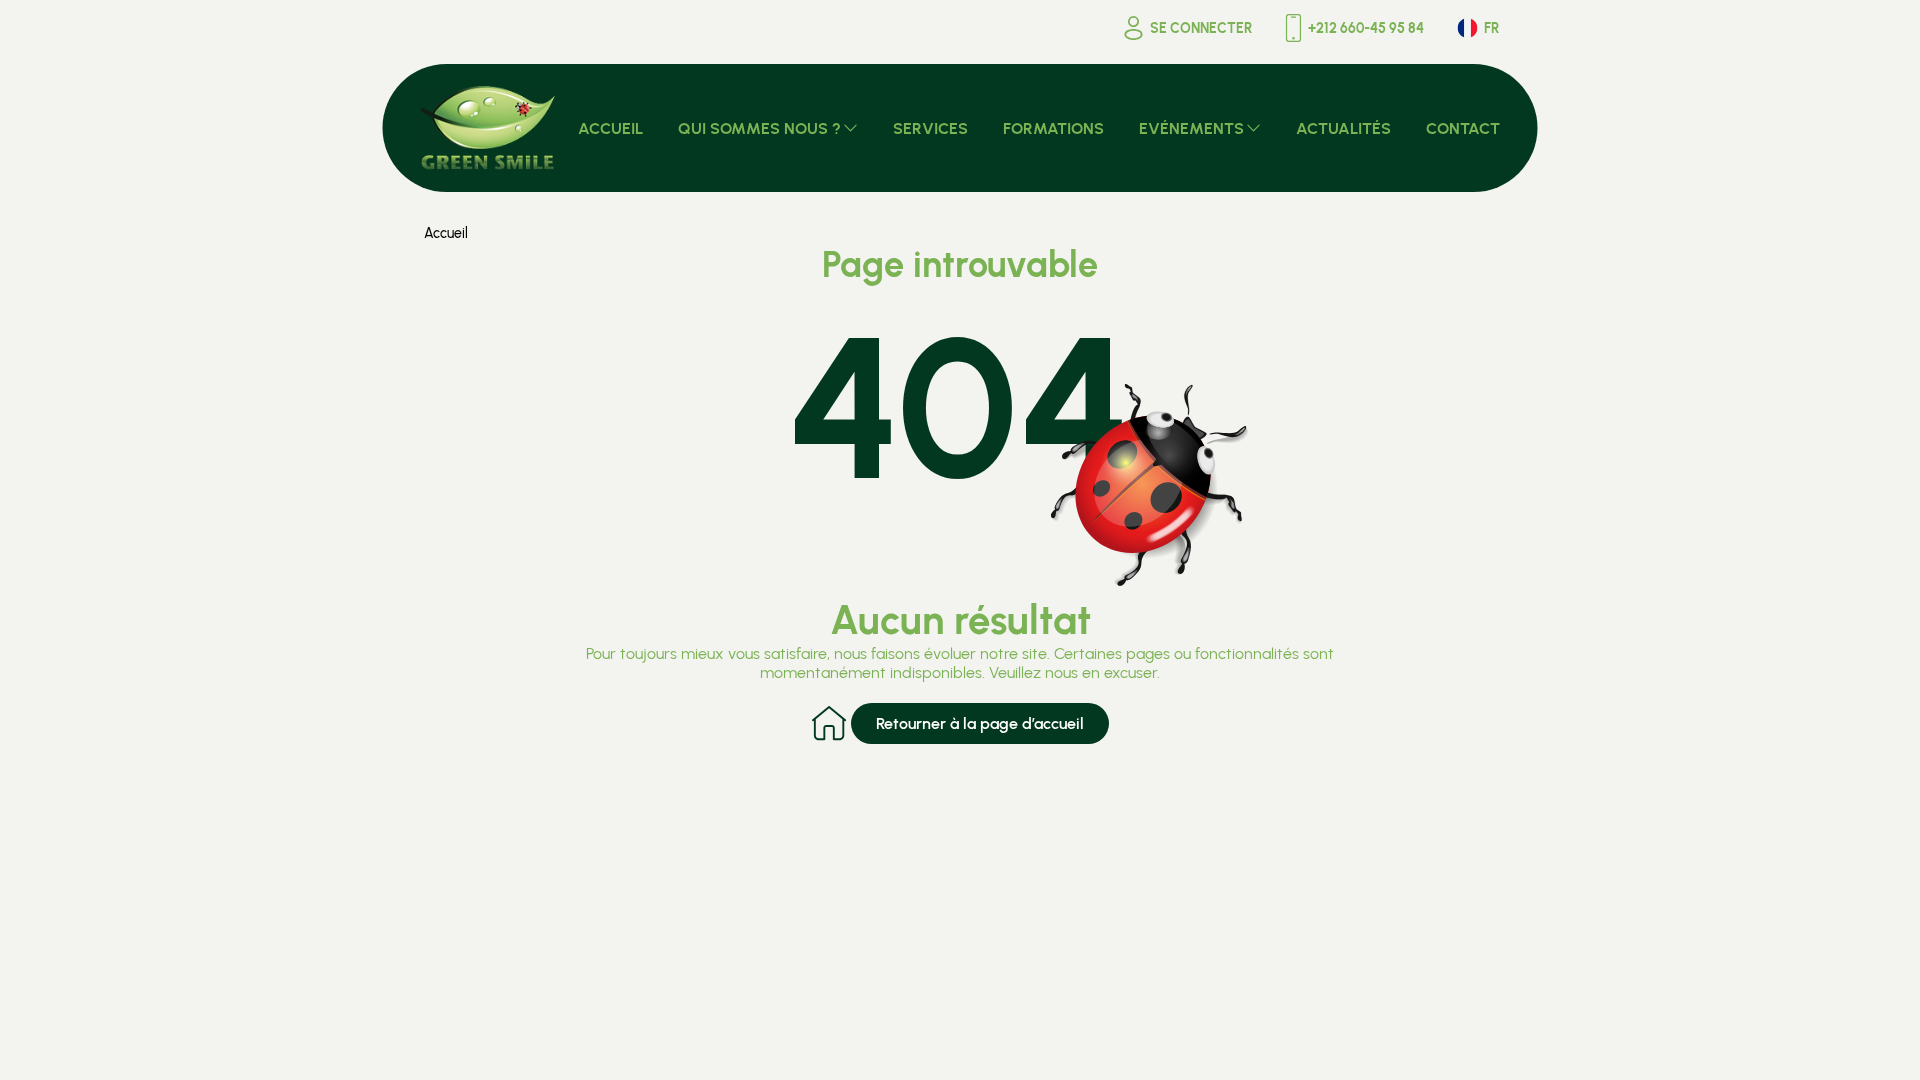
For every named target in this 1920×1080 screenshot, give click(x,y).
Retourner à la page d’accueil (980, 723)
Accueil (446, 233)
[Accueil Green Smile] (488, 128)
